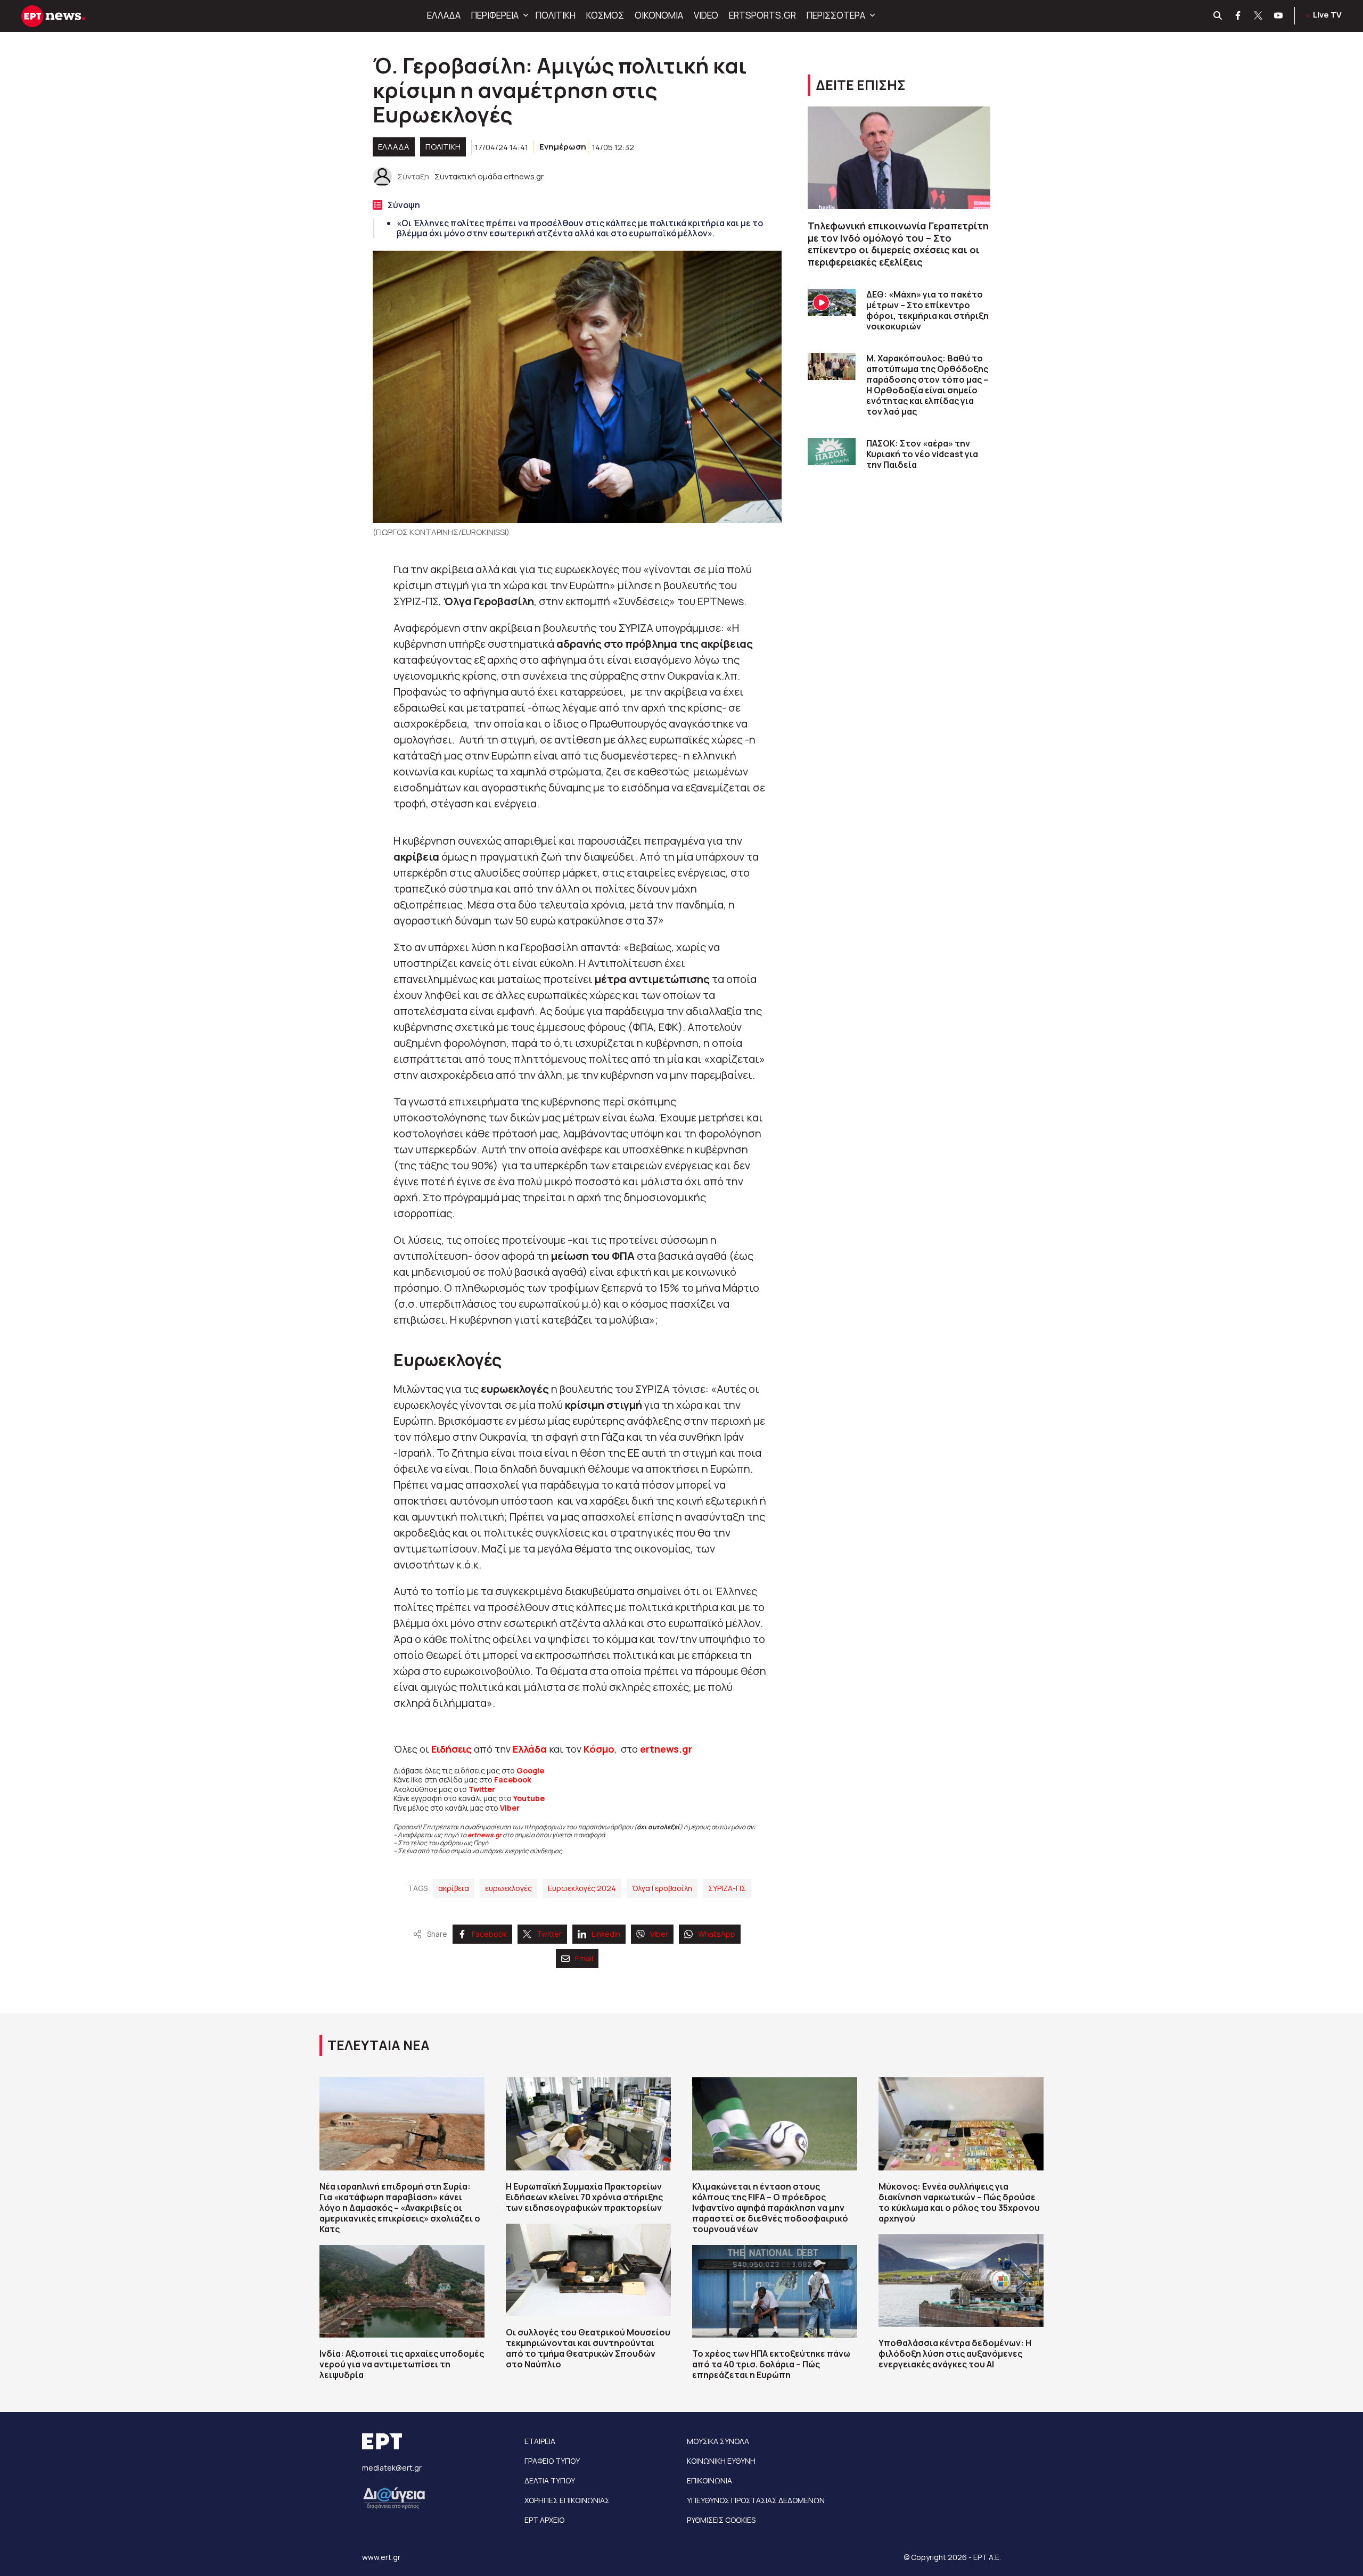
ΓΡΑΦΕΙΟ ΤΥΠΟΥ (552, 2461)
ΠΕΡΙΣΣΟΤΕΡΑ (836, 15)
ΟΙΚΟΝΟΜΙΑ (659, 15)
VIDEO (706, 15)
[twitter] (1259, 16)
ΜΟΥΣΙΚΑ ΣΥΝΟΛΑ (718, 2441)
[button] (524, 15)
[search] (1218, 16)
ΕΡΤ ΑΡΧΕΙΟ (544, 2520)
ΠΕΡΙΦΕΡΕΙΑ (495, 15)
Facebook (513, 1780)
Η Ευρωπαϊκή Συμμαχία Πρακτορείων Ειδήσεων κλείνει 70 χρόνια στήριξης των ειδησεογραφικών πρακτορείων (584, 2197)
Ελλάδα (530, 1749)
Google (530, 1770)
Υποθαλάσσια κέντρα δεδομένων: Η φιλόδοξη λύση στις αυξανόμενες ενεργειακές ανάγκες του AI (955, 2354)
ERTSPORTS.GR (762, 15)
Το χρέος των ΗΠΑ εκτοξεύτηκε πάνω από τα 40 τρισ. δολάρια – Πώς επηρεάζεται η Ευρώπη (771, 2364)
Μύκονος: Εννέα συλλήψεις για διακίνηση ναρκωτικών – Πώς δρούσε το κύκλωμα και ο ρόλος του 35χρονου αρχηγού (959, 2202)
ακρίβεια (454, 1888)
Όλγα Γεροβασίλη (662, 1888)
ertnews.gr (485, 1835)
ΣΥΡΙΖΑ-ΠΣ (727, 1888)
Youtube (529, 1798)
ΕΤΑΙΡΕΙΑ (540, 2441)
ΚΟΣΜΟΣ (605, 15)
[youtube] (1279, 16)
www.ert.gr (381, 2557)
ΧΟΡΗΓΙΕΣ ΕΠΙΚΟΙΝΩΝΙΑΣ (567, 2500)
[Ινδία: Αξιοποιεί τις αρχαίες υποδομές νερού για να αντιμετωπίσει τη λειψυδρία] (402, 2291)
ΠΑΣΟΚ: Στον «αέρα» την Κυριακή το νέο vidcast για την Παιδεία (922, 454)
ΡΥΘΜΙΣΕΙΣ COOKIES (721, 2520)
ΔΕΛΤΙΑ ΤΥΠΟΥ (550, 2480)
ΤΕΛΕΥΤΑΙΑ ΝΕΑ (379, 2045)
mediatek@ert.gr (392, 2468)
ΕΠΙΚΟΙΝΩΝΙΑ (709, 2480)
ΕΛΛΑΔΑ (444, 15)
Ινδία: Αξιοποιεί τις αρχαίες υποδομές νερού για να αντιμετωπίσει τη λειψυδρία (402, 2364)
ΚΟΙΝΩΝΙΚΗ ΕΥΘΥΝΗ (721, 2461)
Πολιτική (443, 147)
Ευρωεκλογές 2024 (582, 1888)
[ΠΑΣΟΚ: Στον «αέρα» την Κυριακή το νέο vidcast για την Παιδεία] (832, 452)
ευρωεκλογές (508, 1888)
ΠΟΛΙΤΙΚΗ (556, 15)
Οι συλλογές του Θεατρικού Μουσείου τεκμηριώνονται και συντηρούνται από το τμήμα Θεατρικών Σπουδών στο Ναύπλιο (588, 2348)
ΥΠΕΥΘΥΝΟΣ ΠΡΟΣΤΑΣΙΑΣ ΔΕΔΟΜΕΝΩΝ (756, 2500)
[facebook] (1238, 16)
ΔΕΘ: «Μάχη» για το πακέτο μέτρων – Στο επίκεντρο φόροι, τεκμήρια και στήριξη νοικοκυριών (927, 310)
